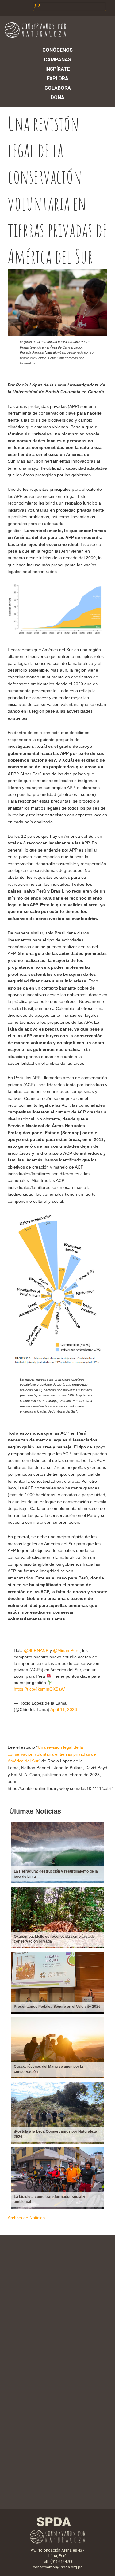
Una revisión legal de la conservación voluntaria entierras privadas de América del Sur (52, 1754)
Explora (57, 78)
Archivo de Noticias (26, 2218)
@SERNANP (36, 1650)
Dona (57, 97)
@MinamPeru (66, 1650)
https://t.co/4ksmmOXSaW (39, 1689)
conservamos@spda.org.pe (58, 2567)
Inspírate (58, 69)
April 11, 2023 (64, 1709)
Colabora (58, 88)
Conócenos (57, 50)
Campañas (57, 60)
